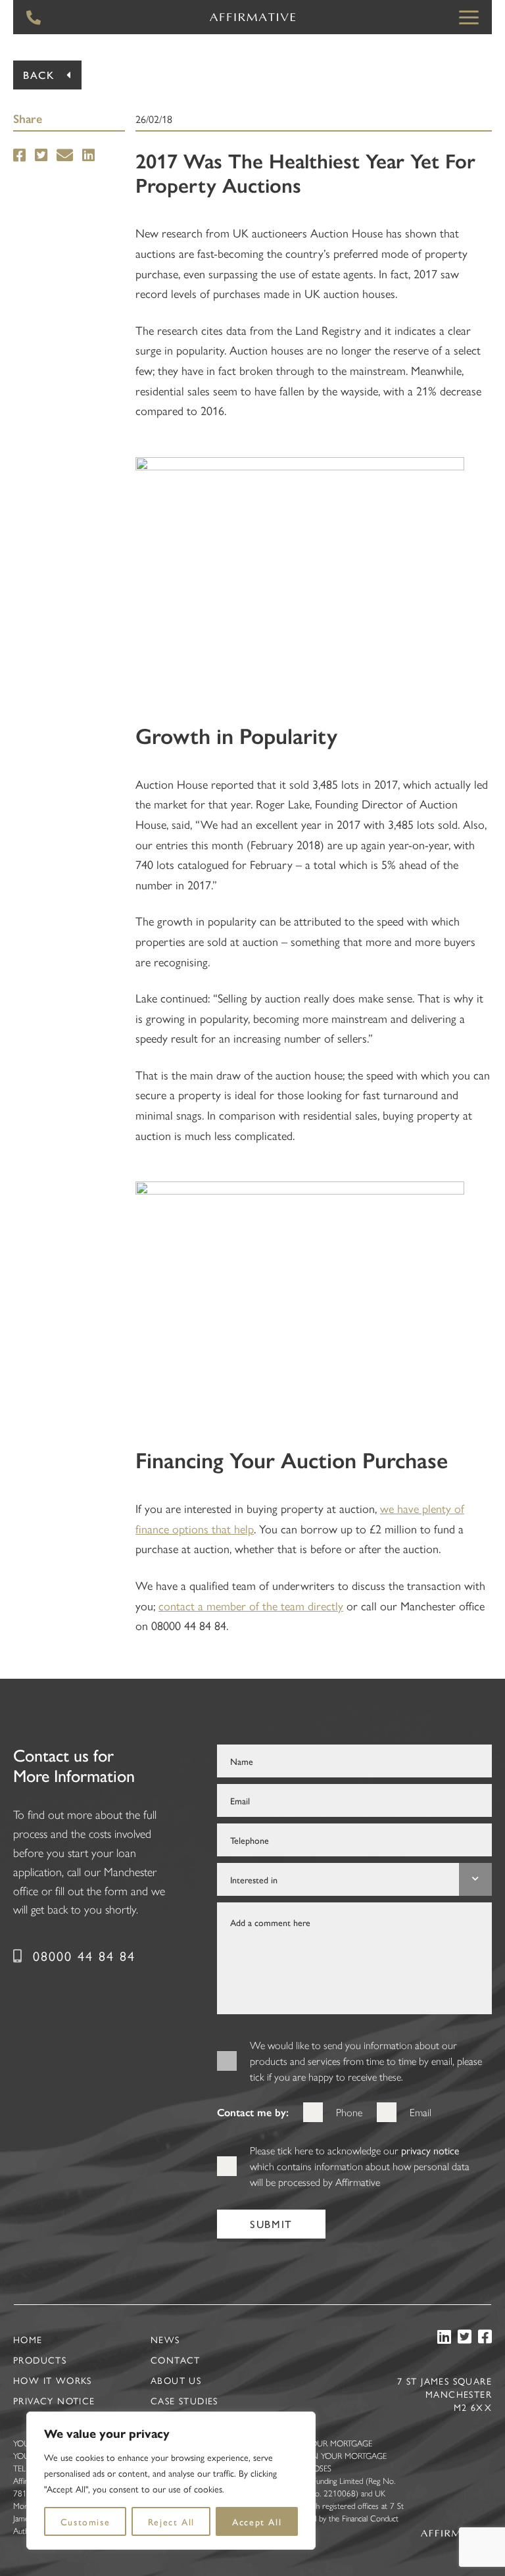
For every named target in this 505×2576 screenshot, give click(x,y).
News (165, 2339)
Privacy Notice (54, 2400)
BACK (39, 75)
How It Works (53, 2380)
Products (40, 2360)
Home (28, 2339)
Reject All (171, 2521)
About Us (176, 2380)
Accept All (257, 2521)
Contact (176, 2360)
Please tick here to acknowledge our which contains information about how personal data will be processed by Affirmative (360, 2166)
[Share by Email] (65, 156)
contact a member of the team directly (251, 1605)
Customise (85, 2521)
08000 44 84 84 (84, 1955)
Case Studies (184, 2400)
